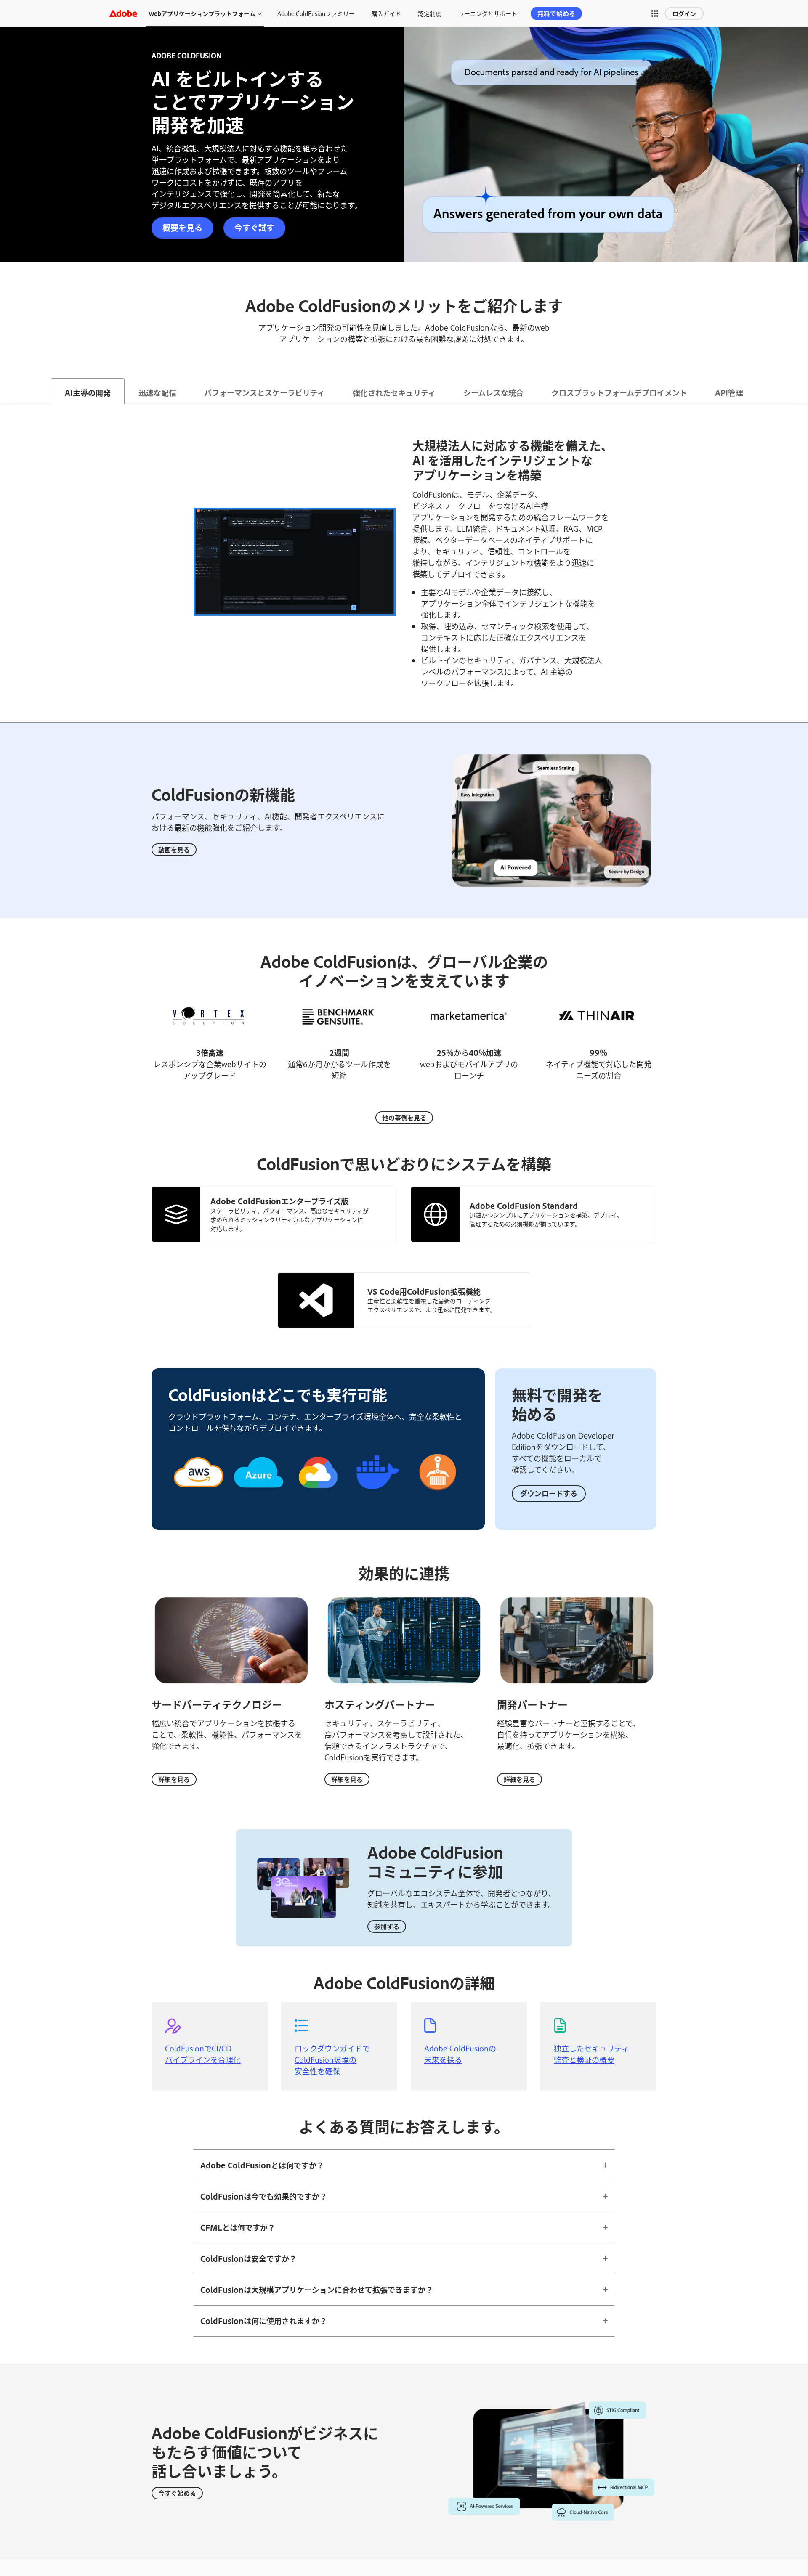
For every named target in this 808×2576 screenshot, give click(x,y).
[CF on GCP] (318, 1498)
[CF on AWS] (199, 1498)
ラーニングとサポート (488, 13)
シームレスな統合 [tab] (493, 392)
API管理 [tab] (729, 392)
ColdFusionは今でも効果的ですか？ (264, 2196)
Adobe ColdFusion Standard (524, 1206)
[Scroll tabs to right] (801, 391)
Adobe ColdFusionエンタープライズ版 (279, 1201)
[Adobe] (123, 13)
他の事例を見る (404, 1117)
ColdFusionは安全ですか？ (249, 2258)
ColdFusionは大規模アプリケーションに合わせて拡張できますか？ (317, 2290)
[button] (655, 13)
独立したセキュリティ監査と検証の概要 (591, 2054)
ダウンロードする (549, 1493)
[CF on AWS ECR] (438, 1495)
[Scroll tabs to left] (7, 391)
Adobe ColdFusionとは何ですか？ (262, 2165)
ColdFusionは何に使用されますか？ (264, 2321)
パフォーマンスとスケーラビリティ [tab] (264, 392)
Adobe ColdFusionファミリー (316, 13)
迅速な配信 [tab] (157, 392)
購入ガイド (386, 13)
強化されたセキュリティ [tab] (394, 392)
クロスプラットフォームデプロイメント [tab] (619, 392)
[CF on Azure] (258, 1498)
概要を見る (182, 227)
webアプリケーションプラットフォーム (202, 13)
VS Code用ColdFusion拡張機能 (424, 1291)
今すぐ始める (177, 2493)
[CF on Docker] (378, 1498)
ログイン (684, 13)
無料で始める (556, 13)
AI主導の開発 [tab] (88, 392)
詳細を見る (174, 1779)
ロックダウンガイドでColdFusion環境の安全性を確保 (332, 2059)
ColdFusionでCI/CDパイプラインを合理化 (203, 2054)
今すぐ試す (254, 227)
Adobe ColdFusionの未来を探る (460, 2054)
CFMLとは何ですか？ (238, 2227)
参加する (387, 1926)
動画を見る (174, 849)
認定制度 (430, 13)
